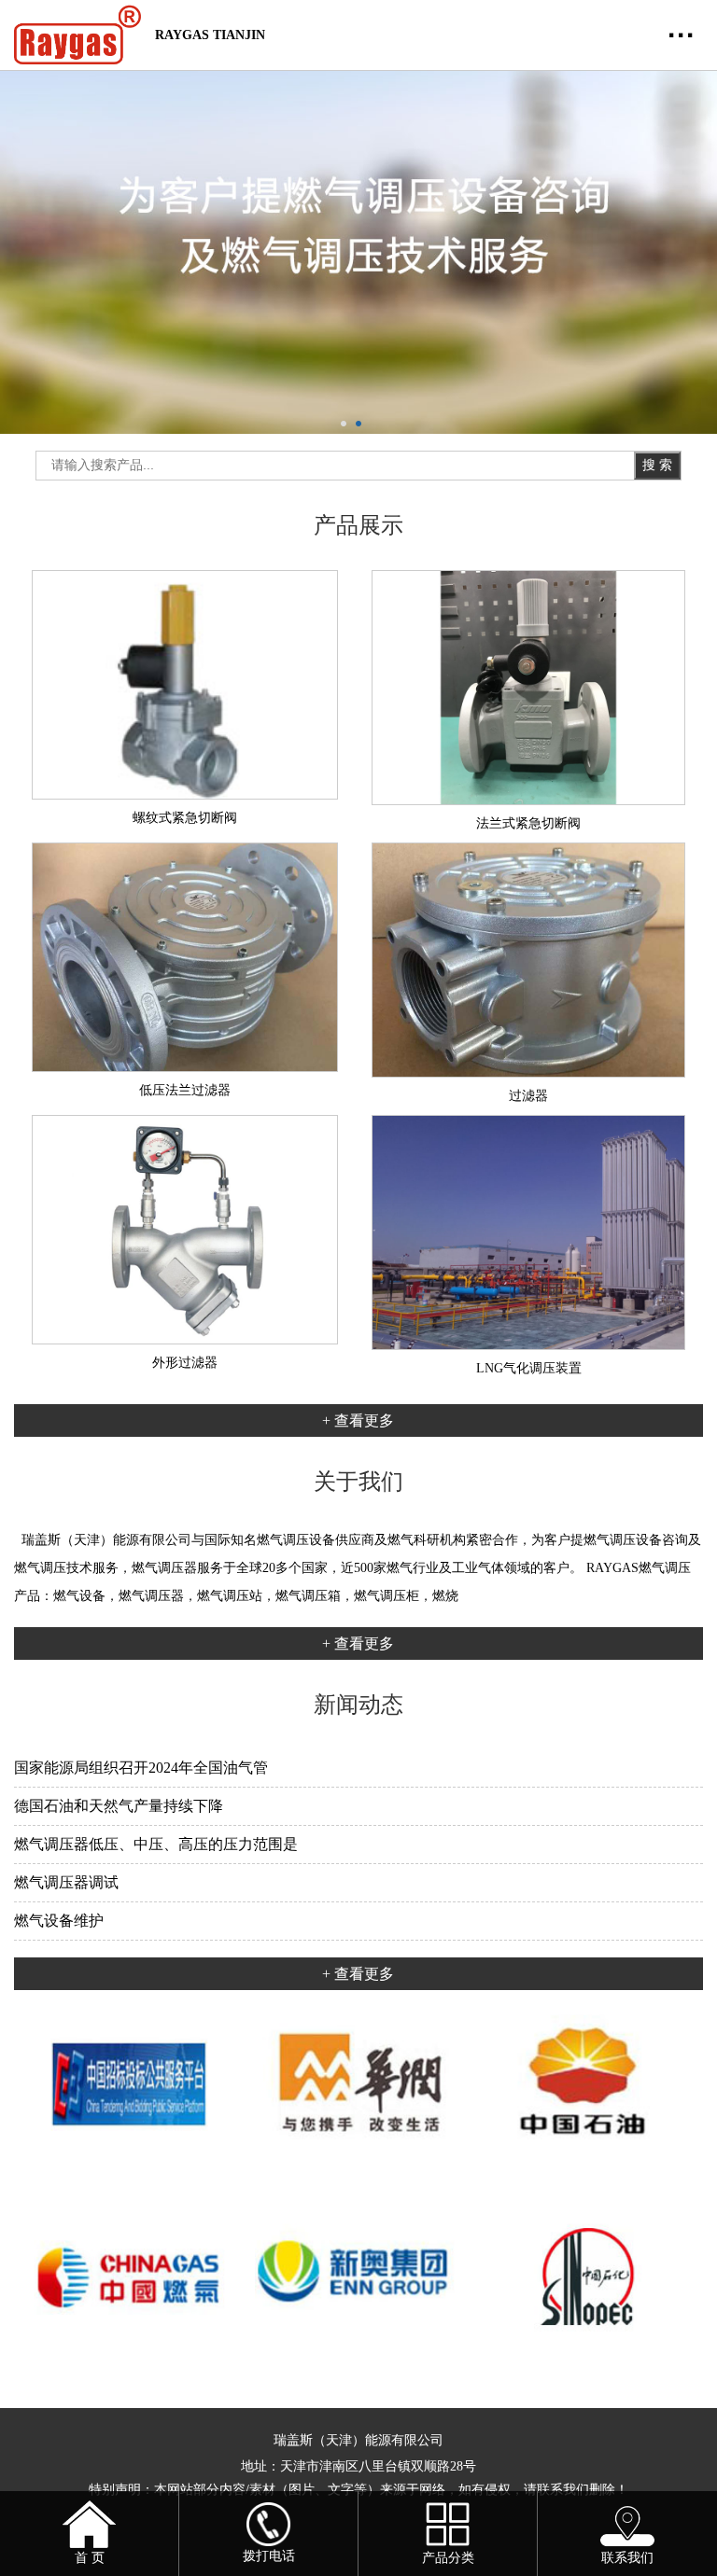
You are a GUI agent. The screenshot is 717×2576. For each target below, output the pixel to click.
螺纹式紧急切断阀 (185, 818)
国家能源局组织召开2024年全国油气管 (141, 1768)
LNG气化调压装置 (529, 1368)
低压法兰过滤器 (185, 1090)
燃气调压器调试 (66, 1882)
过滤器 (528, 1096)
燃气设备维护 (59, 1921)
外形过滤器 (185, 1363)
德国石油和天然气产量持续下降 (119, 1806)
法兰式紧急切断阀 (528, 823)
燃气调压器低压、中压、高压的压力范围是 (156, 1844)
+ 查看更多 (358, 1420)
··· (682, 35)
